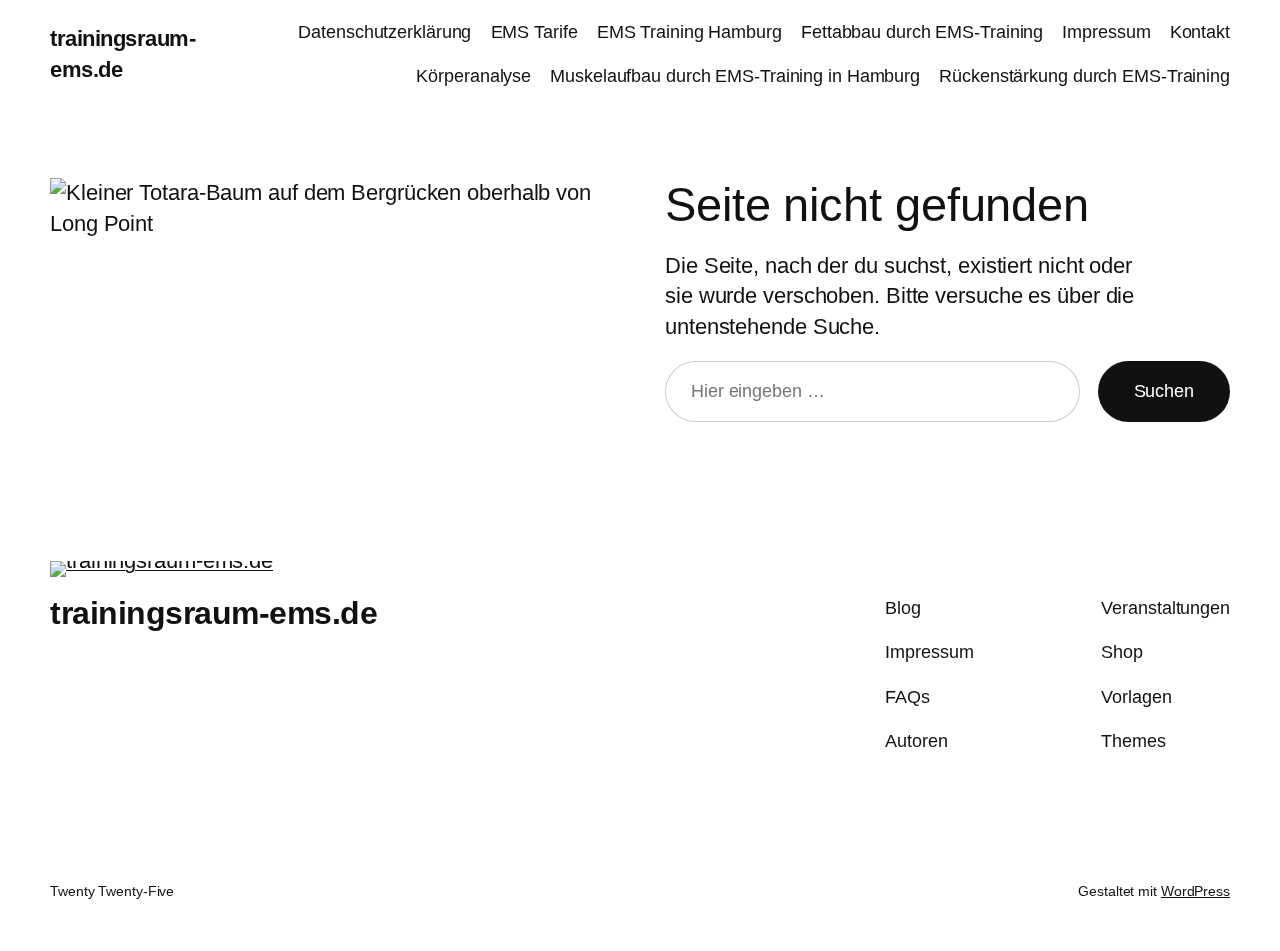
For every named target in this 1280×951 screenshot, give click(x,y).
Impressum (1106, 32)
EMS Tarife (534, 32)
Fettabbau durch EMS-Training (922, 32)
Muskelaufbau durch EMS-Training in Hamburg (735, 76)
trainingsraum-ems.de (213, 613)
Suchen (1164, 391)
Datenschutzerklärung (384, 32)
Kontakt (1200, 32)
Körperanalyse (473, 76)
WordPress (1195, 891)
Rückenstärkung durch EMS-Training (1084, 76)
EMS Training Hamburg (689, 32)
